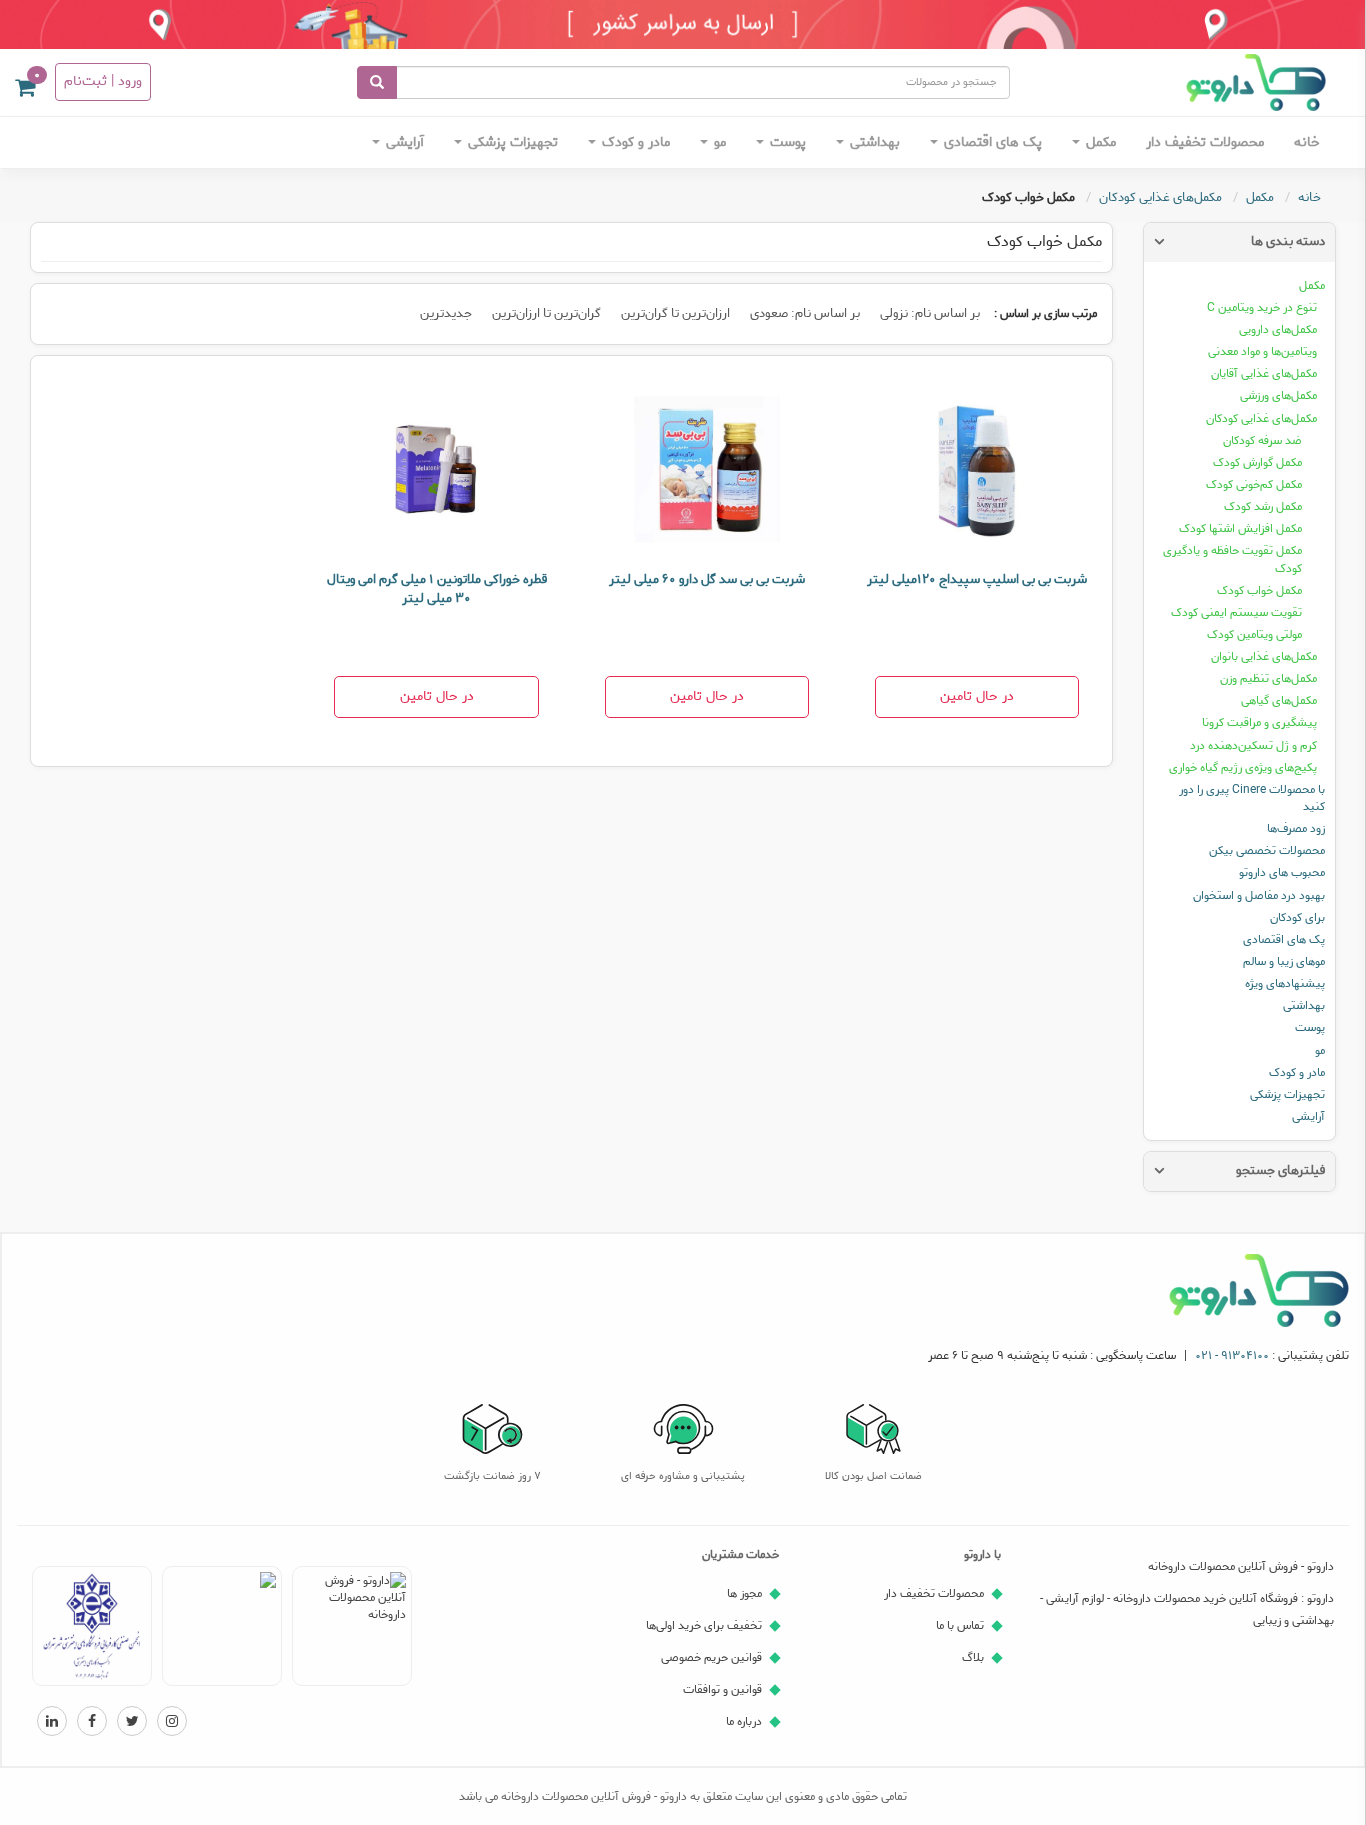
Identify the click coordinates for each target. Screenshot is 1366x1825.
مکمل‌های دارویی (1278, 329)
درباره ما (744, 1721)
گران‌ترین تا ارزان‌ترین (546, 313)
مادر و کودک (634, 142)
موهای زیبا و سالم (1284, 961)
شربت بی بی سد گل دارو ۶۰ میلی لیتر (707, 579)
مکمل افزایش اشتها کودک (1240, 528)
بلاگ (973, 1657)
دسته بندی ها (1288, 241)
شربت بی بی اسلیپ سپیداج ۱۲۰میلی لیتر (977, 579)
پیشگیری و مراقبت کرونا (1259, 722)
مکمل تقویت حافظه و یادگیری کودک (1232, 559)
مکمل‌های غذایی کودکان (1261, 418)
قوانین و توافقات (722, 1689)
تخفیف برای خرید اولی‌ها (704, 1625)
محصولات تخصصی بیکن (1267, 850)
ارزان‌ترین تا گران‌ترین (675, 313)
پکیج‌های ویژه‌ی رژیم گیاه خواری (1243, 767)
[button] (25, 91)
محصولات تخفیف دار (1205, 142)
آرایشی (403, 142)
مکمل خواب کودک (1259, 590)
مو (718, 142)
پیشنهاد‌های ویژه (1285, 983)
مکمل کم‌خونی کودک (1254, 484)
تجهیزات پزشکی (511, 142)
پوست (786, 142)
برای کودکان (1297, 917)
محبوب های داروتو (1282, 872)
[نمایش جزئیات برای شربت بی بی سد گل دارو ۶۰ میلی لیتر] (707, 471)
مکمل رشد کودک (1263, 506)
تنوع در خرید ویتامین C (1262, 307)
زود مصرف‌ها (1296, 828)
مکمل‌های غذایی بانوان (1264, 656)
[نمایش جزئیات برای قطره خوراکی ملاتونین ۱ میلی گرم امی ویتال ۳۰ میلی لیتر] (436, 471)
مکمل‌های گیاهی (1279, 700)
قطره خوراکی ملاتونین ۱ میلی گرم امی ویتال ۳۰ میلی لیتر (437, 589)
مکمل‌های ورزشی (1278, 395)
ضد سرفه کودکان (1262, 440)
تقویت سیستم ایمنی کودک (1236, 612)
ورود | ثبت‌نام (103, 81)
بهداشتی (873, 142)
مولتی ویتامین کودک (1254, 634)
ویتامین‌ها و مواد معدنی (1262, 351)
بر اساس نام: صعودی (805, 313)
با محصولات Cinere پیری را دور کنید (1252, 798)
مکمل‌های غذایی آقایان (1264, 373)
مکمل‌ (1099, 142)
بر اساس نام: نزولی (930, 313)
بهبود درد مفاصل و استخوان (1259, 895)
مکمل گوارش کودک (1257, 462)
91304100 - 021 (1232, 1355)
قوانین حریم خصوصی (711, 1657)
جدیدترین (446, 313)
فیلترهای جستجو (1280, 1170)
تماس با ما (960, 1625)
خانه (1307, 142)
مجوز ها (744, 1593)
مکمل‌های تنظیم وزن (1268, 678)
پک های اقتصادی (991, 142)
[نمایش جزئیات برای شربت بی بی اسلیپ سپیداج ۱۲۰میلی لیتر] (977, 471)
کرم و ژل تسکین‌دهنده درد (1253, 745)
